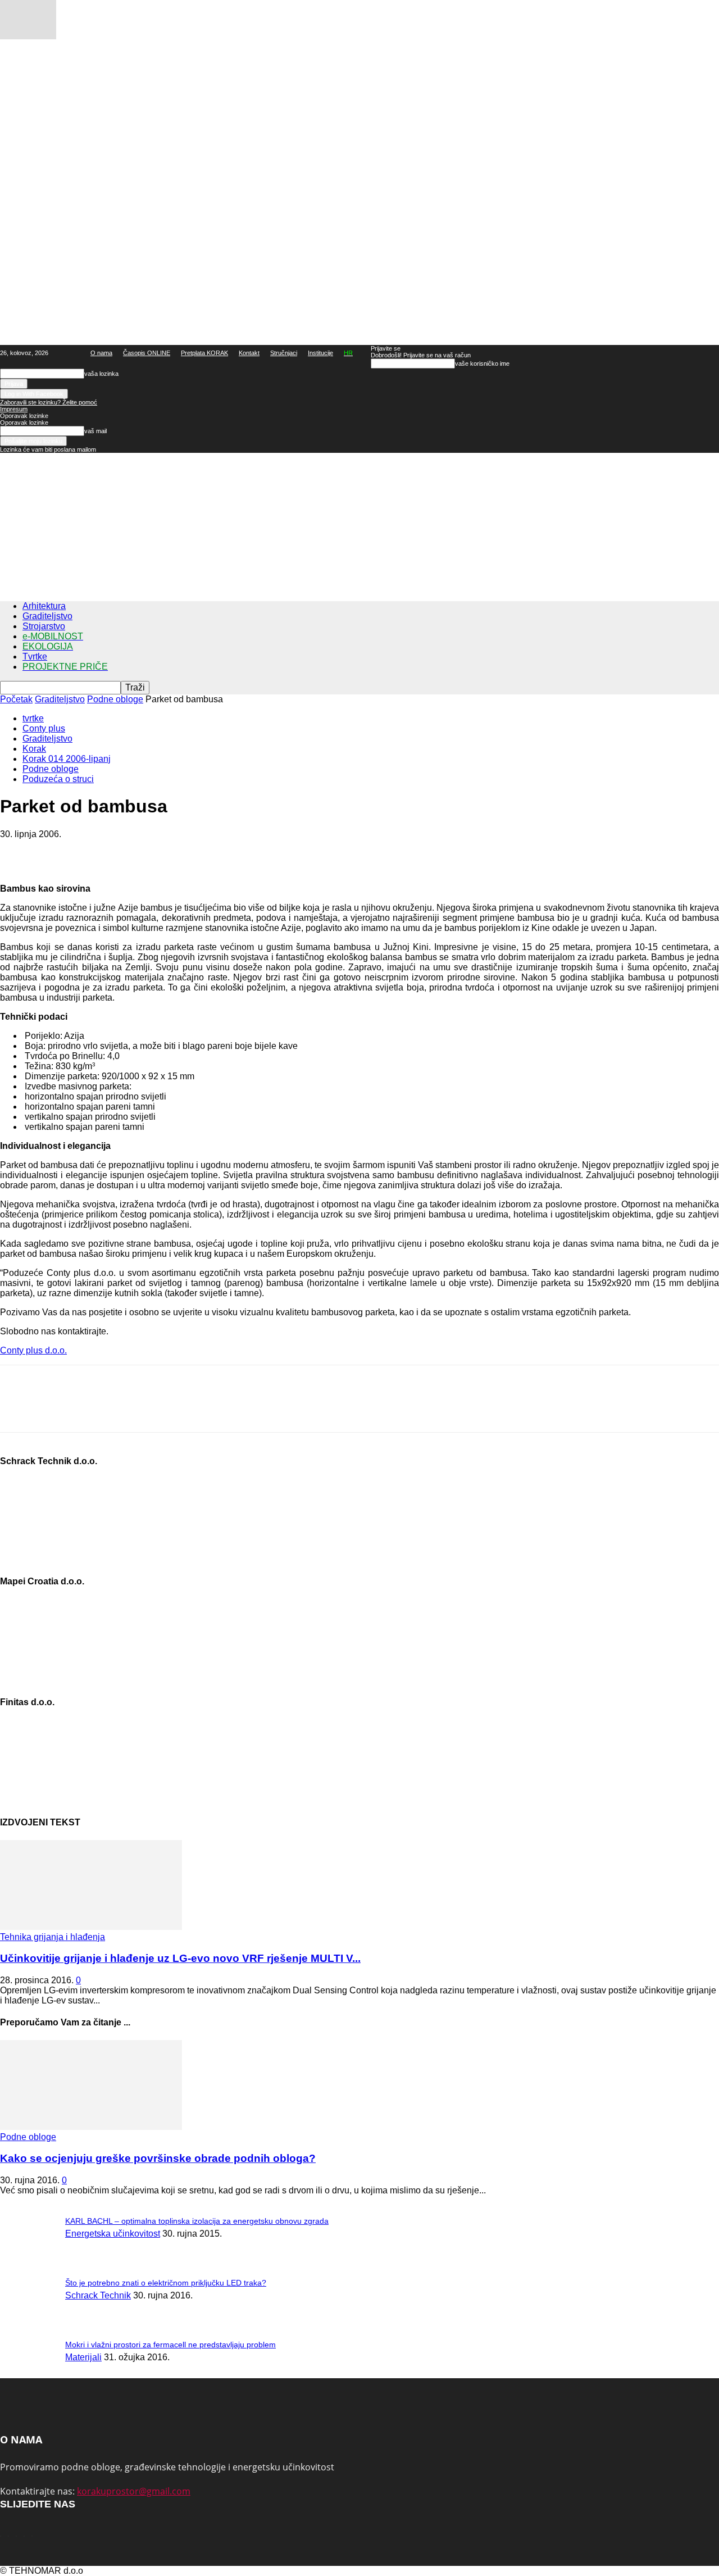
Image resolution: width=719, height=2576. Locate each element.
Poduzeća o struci (58, 779)
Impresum (14, 409)
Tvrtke (35, 657)
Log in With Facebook (34, 394)
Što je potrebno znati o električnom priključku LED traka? (166, 2283)
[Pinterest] (99, 851)
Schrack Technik (98, 2295)
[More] (181, 851)
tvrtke (33, 718)
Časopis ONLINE (147, 353)
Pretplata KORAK (204, 353)
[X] (59, 851)
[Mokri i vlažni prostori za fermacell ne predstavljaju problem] (28, 36)
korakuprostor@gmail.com (134, 2491)
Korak (34, 749)
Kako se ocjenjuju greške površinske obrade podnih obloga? (158, 2158)
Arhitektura (44, 606)
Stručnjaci (284, 353)
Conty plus (44, 728)
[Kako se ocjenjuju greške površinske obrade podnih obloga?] (91, 2127)
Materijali (83, 2357)
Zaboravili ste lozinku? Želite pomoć (49, 402)
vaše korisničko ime (482, 364)
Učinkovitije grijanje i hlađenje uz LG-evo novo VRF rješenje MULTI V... (180, 1958)
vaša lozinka (101, 374)
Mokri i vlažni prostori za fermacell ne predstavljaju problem (170, 2345)
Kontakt (249, 353)
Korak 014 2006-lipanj (67, 759)
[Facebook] (19, 851)
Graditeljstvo (47, 616)
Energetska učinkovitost (113, 2234)
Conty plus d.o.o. (33, 1350)
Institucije (320, 353)
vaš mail (95, 431)
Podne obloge (115, 699)
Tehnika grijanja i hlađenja (53, 1937)
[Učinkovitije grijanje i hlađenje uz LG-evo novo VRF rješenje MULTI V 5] (91, 1927)
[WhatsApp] (140, 851)
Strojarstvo (44, 626)
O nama (101, 353)
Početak (16, 699)
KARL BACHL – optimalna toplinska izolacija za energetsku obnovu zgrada (197, 2221)
